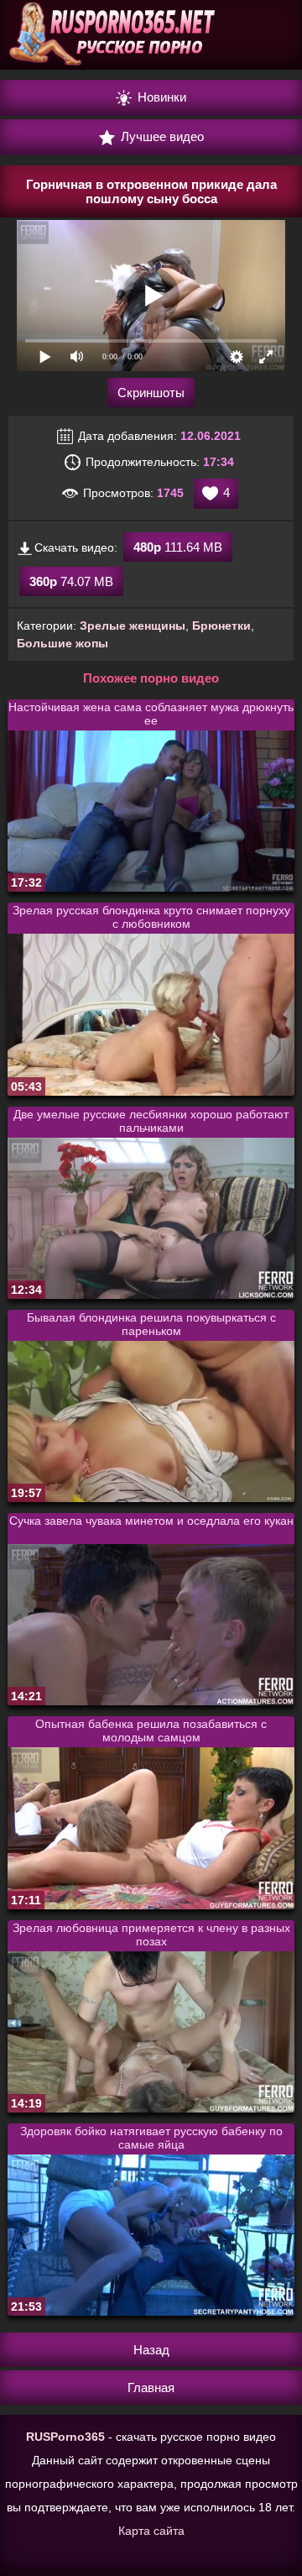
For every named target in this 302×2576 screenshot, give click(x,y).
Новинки (160, 97)
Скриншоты (151, 393)
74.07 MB (71, 581)
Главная (151, 2388)
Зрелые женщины (133, 626)
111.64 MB (178, 547)
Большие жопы (62, 643)
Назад (151, 2350)
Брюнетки (221, 626)
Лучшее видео (161, 136)
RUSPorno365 (65, 2437)
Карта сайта (151, 2531)
